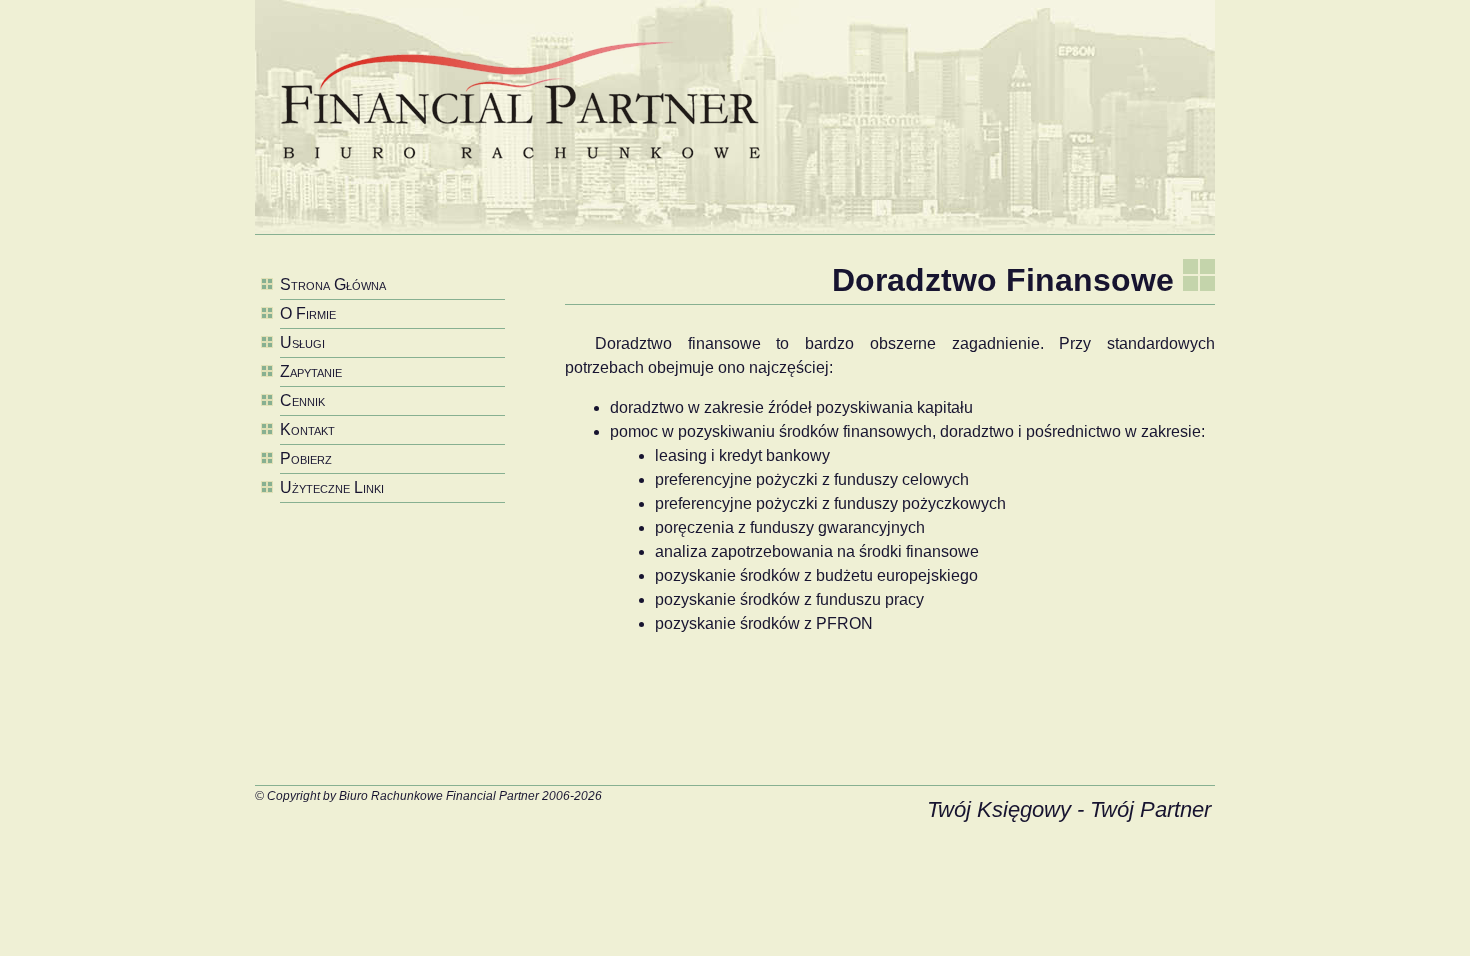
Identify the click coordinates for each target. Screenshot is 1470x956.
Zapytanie (311, 371)
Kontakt (307, 429)
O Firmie (308, 313)
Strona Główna (333, 284)
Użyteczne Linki (332, 487)
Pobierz (306, 458)
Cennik (302, 400)
